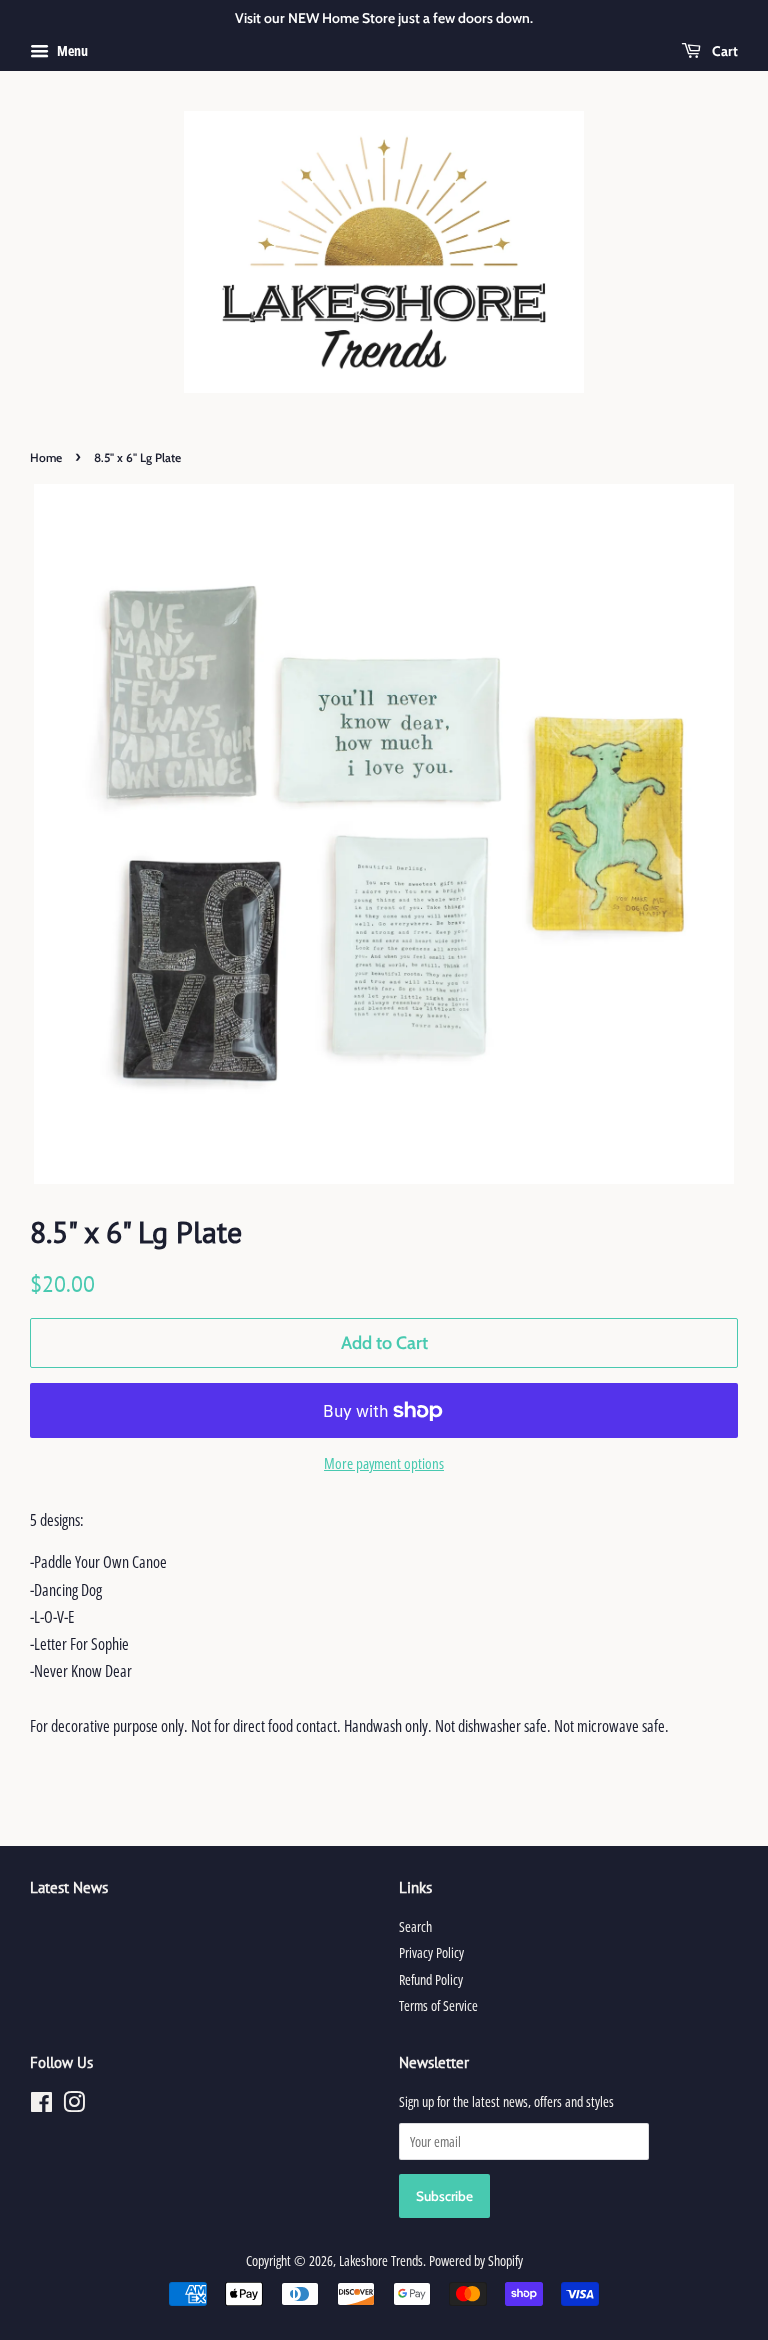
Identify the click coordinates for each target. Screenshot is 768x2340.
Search (415, 1926)
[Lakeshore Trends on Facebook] (41, 2105)
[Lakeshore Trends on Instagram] (74, 2105)
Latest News (69, 1887)
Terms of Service (438, 2005)
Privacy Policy (431, 1952)
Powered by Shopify (476, 2260)
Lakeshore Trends (381, 2260)
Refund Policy (431, 1979)
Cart (723, 51)
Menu (71, 50)
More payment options (384, 1463)
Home (46, 457)
